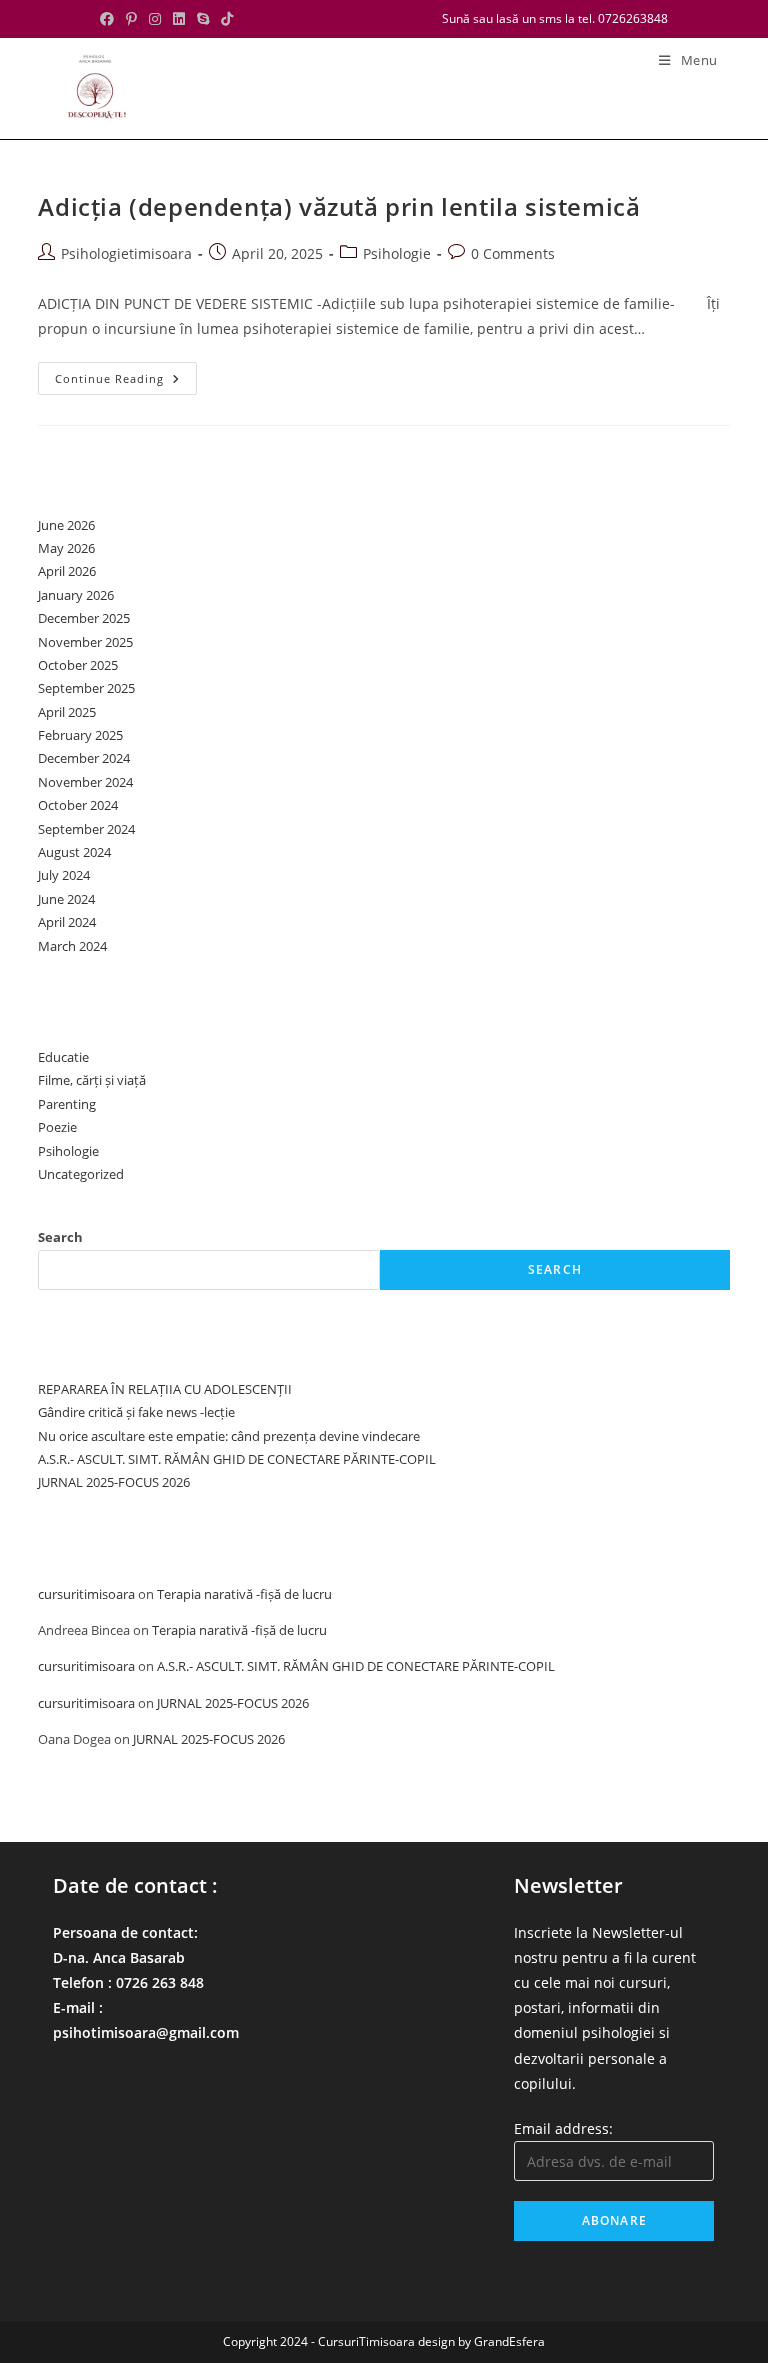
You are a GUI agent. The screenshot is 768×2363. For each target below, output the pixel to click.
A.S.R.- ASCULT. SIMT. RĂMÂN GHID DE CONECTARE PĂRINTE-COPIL (237, 1459)
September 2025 (86, 688)
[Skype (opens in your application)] (203, 19)
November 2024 (85, 782)
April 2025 (67, 712)
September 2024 (86, 829)
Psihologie (397, 253)
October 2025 (78, 665)
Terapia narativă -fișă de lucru (244, 1594)
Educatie (63, 1057)
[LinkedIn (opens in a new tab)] (179, 19)
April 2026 (67, 571)
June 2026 (66, 525)
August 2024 (74, 852)
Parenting (67, 1104)
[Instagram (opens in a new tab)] (155, 19)
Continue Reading (126, 382)
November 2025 (85, 642)
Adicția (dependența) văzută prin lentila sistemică (339, 206)
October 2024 (78, 805)
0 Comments (513, 253)
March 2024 (72, 946)
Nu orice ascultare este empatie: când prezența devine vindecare (229, 1436)
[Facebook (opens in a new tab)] (110, 19)
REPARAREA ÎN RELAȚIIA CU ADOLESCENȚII (165, 1389)
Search (60, 1237)
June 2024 (66, 899)
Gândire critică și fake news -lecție (136, 1412)
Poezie (57, 1127)
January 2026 (76, 595)
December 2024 (84, 758)
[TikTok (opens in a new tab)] (227, 19)
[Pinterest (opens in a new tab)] (131, 19)
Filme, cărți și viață (92, 1080)
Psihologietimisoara (126, 253)
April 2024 (67, 922)
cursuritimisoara (86, 1594)
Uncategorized (81, 1174)
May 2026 (66, 548)
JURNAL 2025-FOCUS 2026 (114, 1482)
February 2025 (80, 735)
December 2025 (84, 618)
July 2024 (64, 875)
